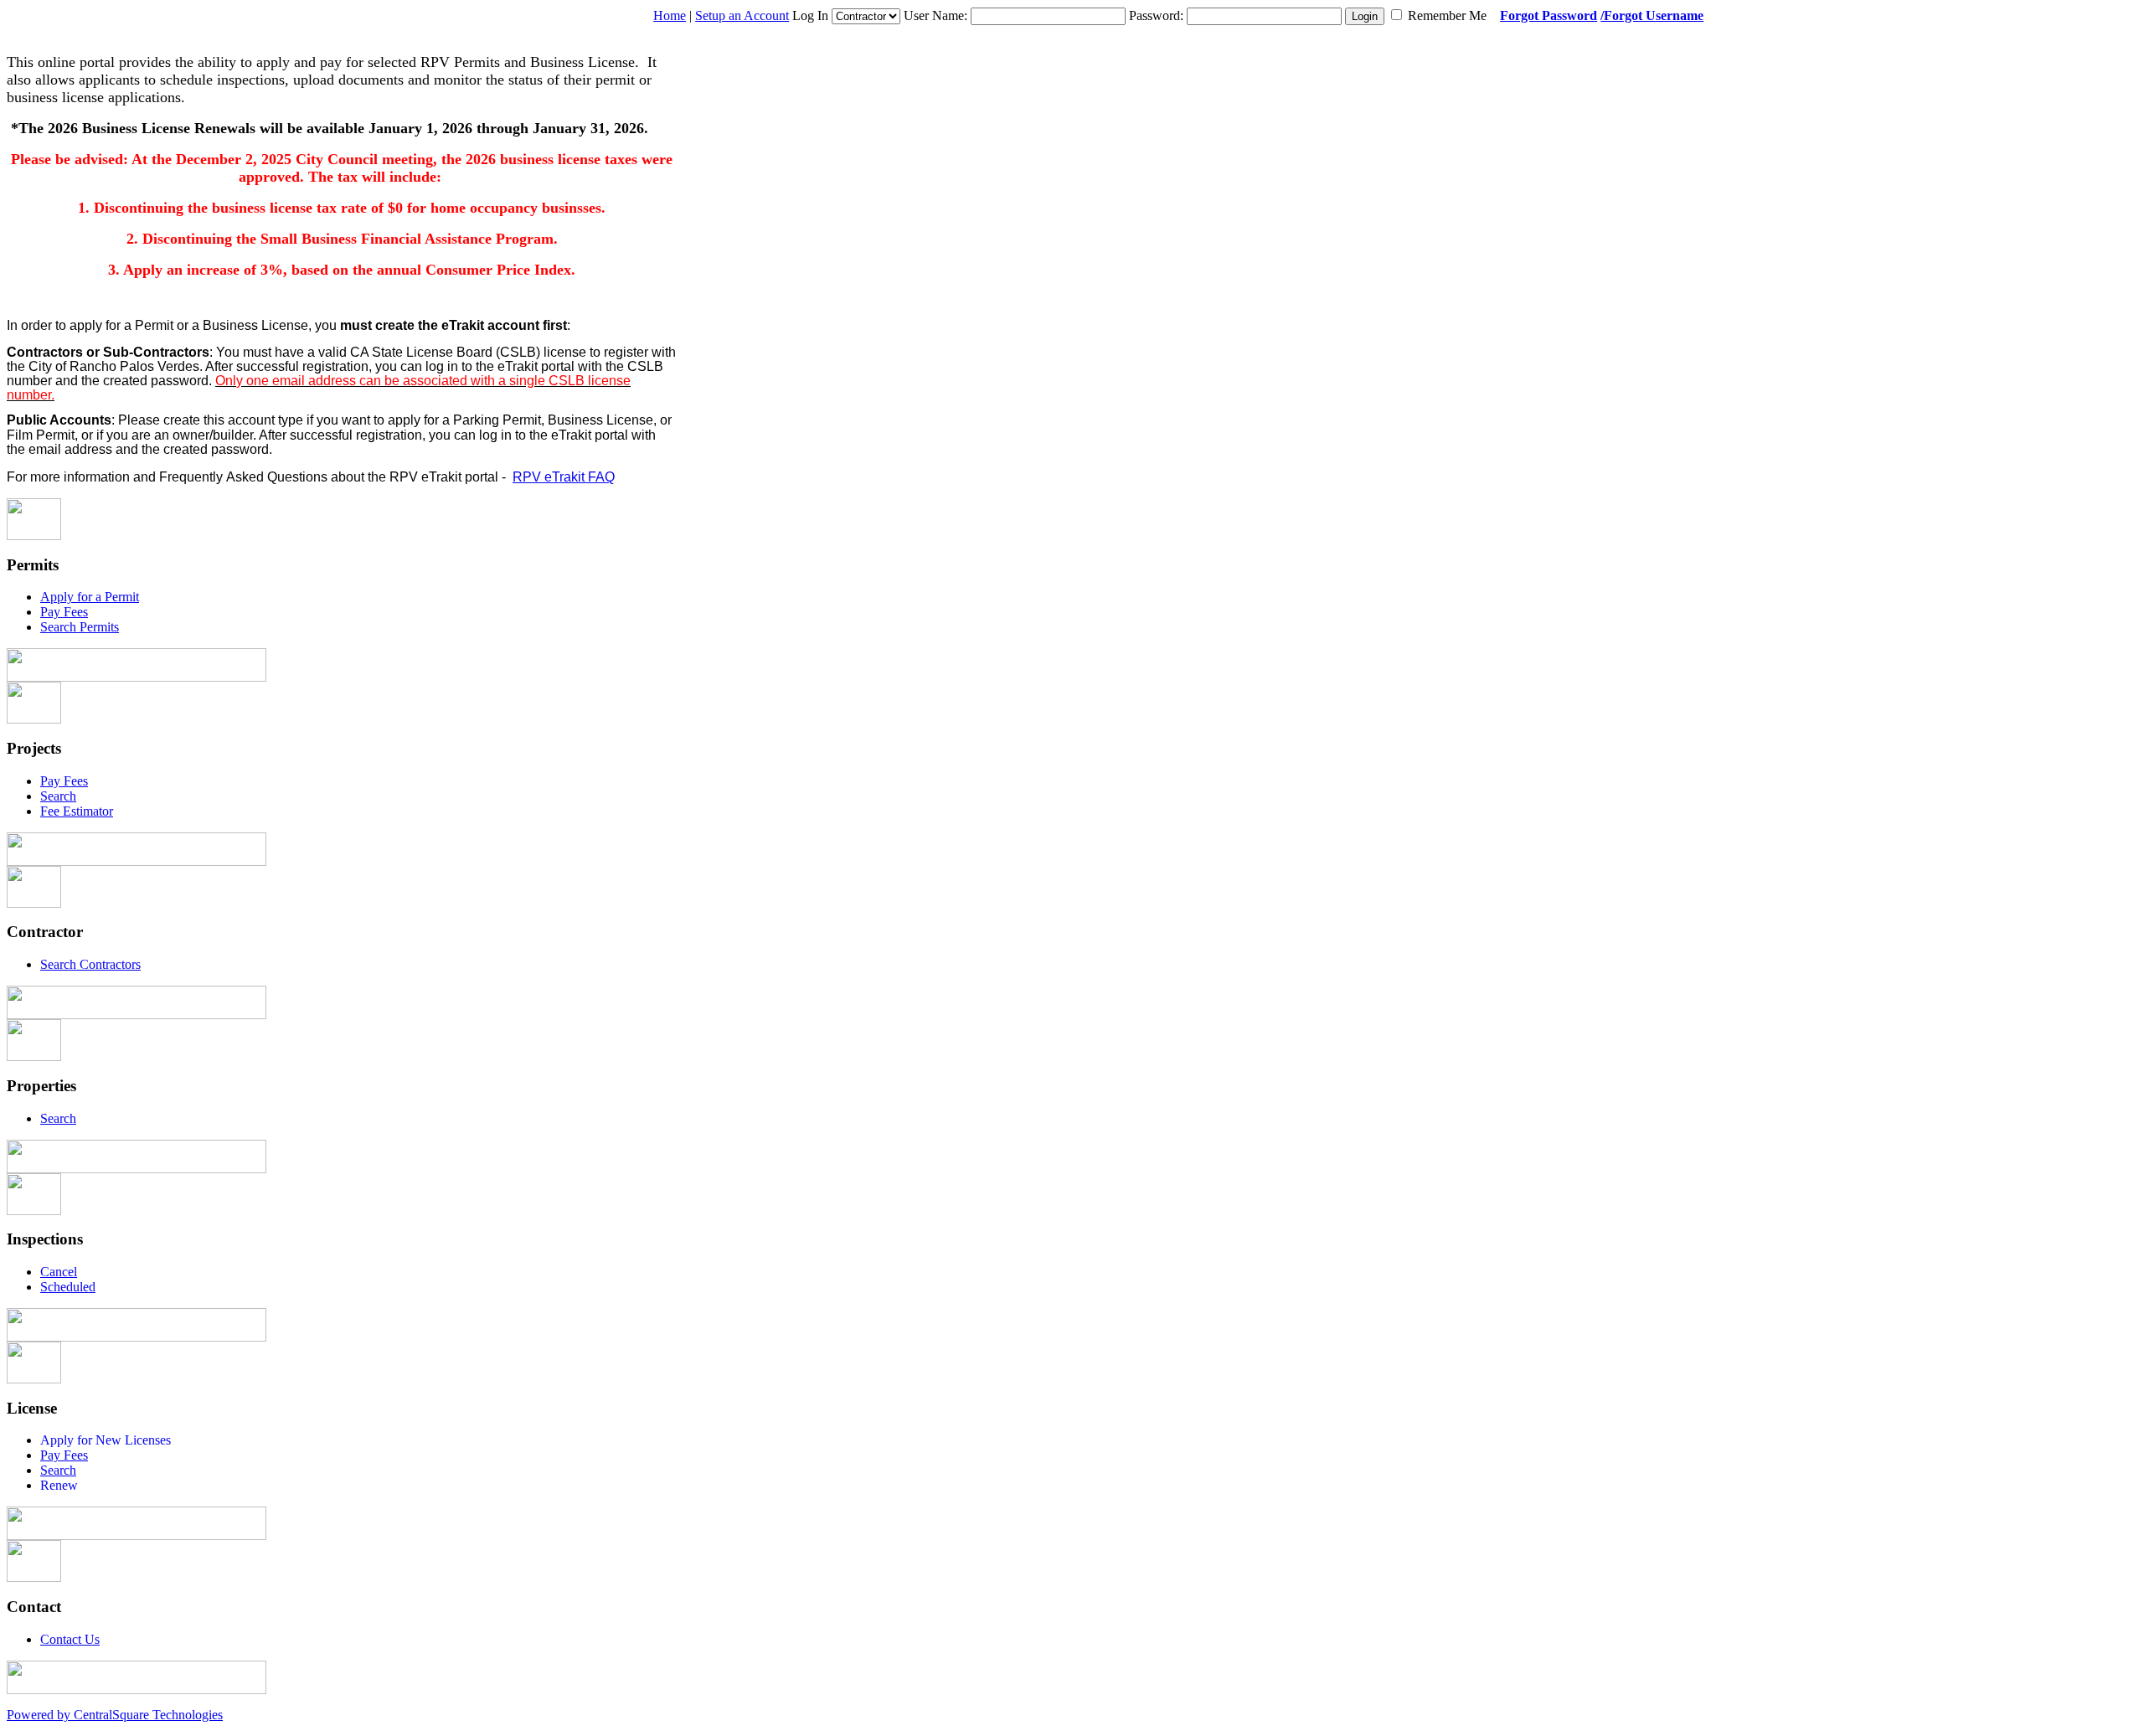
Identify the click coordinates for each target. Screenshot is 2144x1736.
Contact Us (70, 1639)
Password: (1156, 15)
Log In (810, 15)
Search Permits (80, 627)
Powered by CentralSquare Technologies (115, 1715)
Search (58, 796)
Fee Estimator (77, 811)
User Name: (935, 15)
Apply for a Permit (90, 597)
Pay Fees (64, 612)
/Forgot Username (1652, 15)
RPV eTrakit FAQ (564, 477)
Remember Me (1447, 15)
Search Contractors (90, 964)
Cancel (59, 1272)
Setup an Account (742, 15)
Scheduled (68, 1287)
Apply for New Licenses (106, 1440)
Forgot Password (1549, 15)
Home (670, 15)
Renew (59, 1485)
